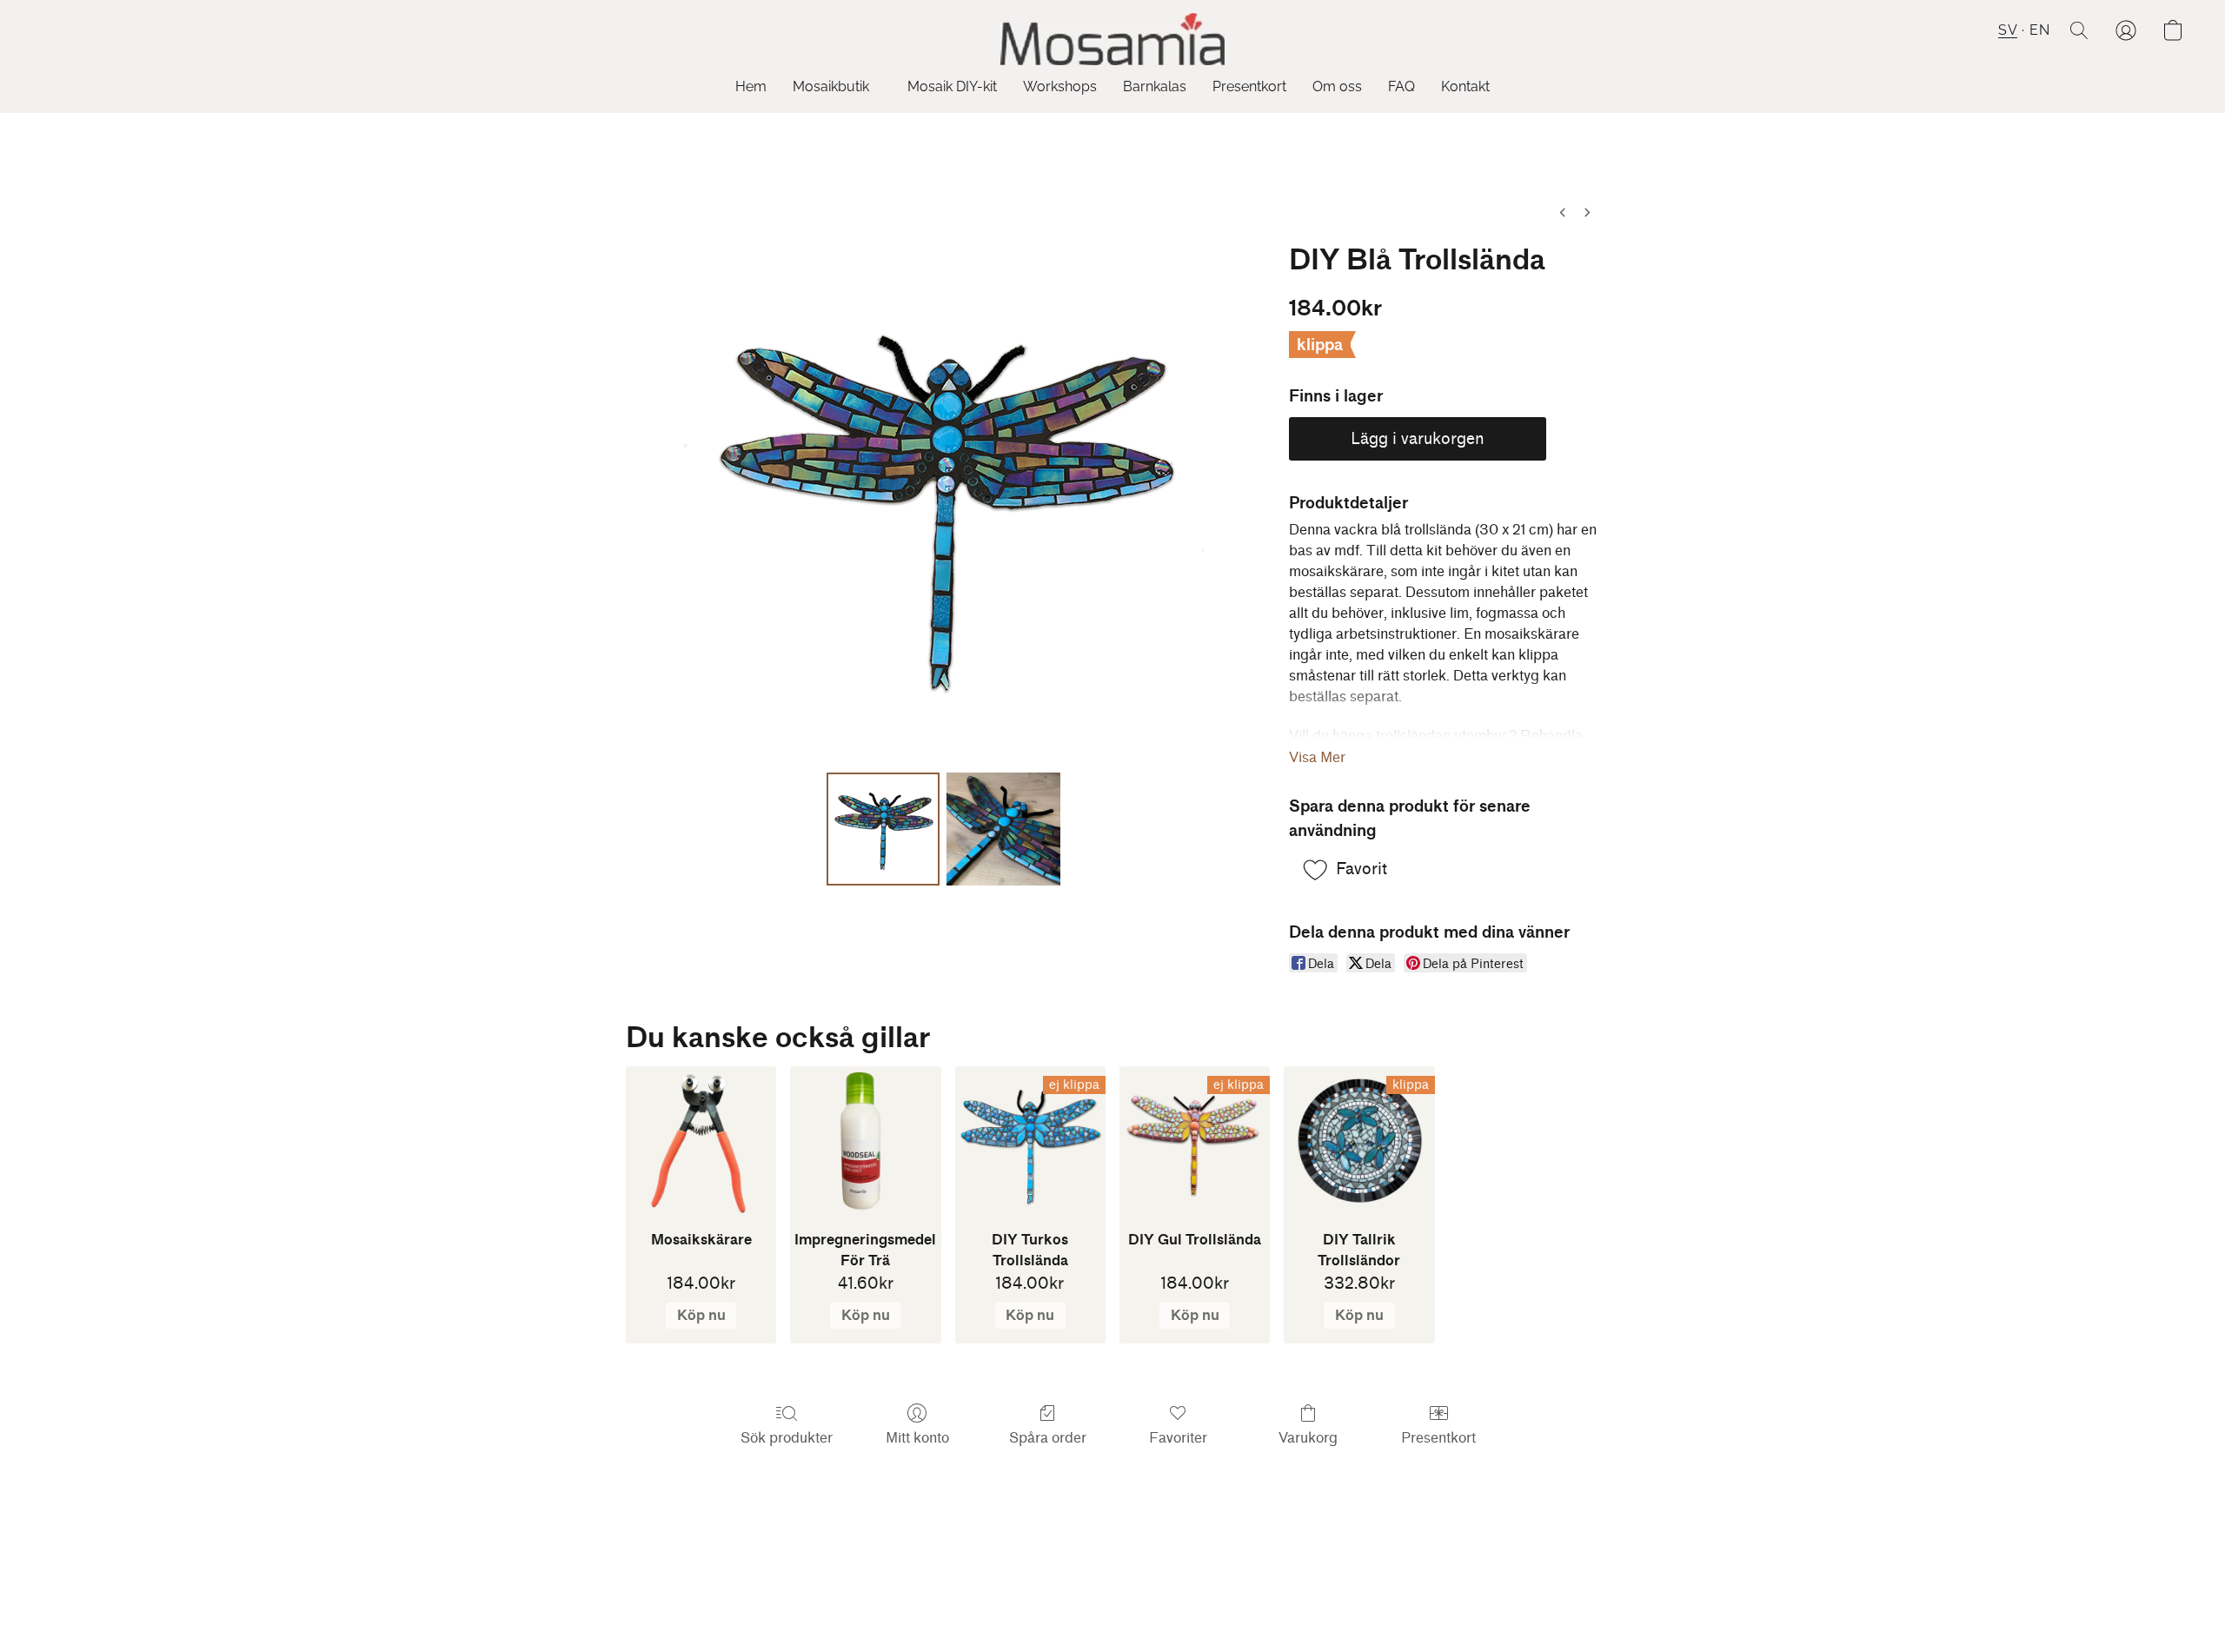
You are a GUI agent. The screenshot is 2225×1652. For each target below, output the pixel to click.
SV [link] (999, 1575)
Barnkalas (1155, 86)
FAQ (1401, 86)
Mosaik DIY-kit (952, 86)
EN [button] (2039, 30)
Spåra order (1048, 1438)
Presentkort (1249, 86)
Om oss (1337, 86)
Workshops (1060, 86)
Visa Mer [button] (1317, 757)
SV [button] (2008, 30)
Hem (751, 86)
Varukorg (1308, 1438)
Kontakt (1465, 86)
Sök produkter (787, 1438)
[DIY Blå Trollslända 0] (883, 829)
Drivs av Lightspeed (1113, 1606)
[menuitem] (1563, 212)
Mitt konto (917, 1438)
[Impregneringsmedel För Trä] (865, 1141)
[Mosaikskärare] (701, 1141)
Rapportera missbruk (1225, 1575)
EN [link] (1026, 1575)
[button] (1112, 39)
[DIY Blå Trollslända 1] (1003, 829)
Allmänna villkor (1100, 1575)
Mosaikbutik (833, 86)
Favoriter (1178, 1438)
